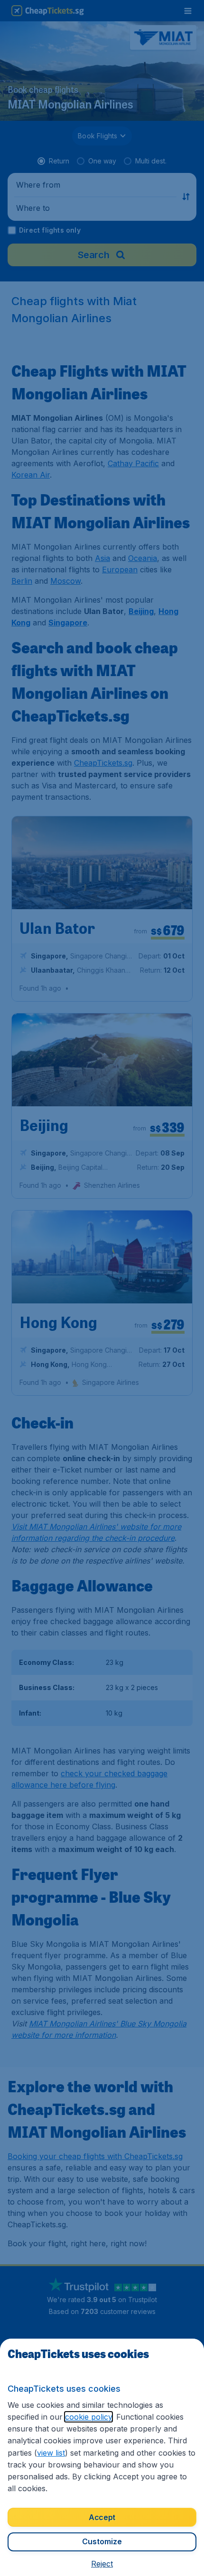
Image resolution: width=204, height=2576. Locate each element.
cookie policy (88, 2417)
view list (51, 2453)
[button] (102, 2564)
